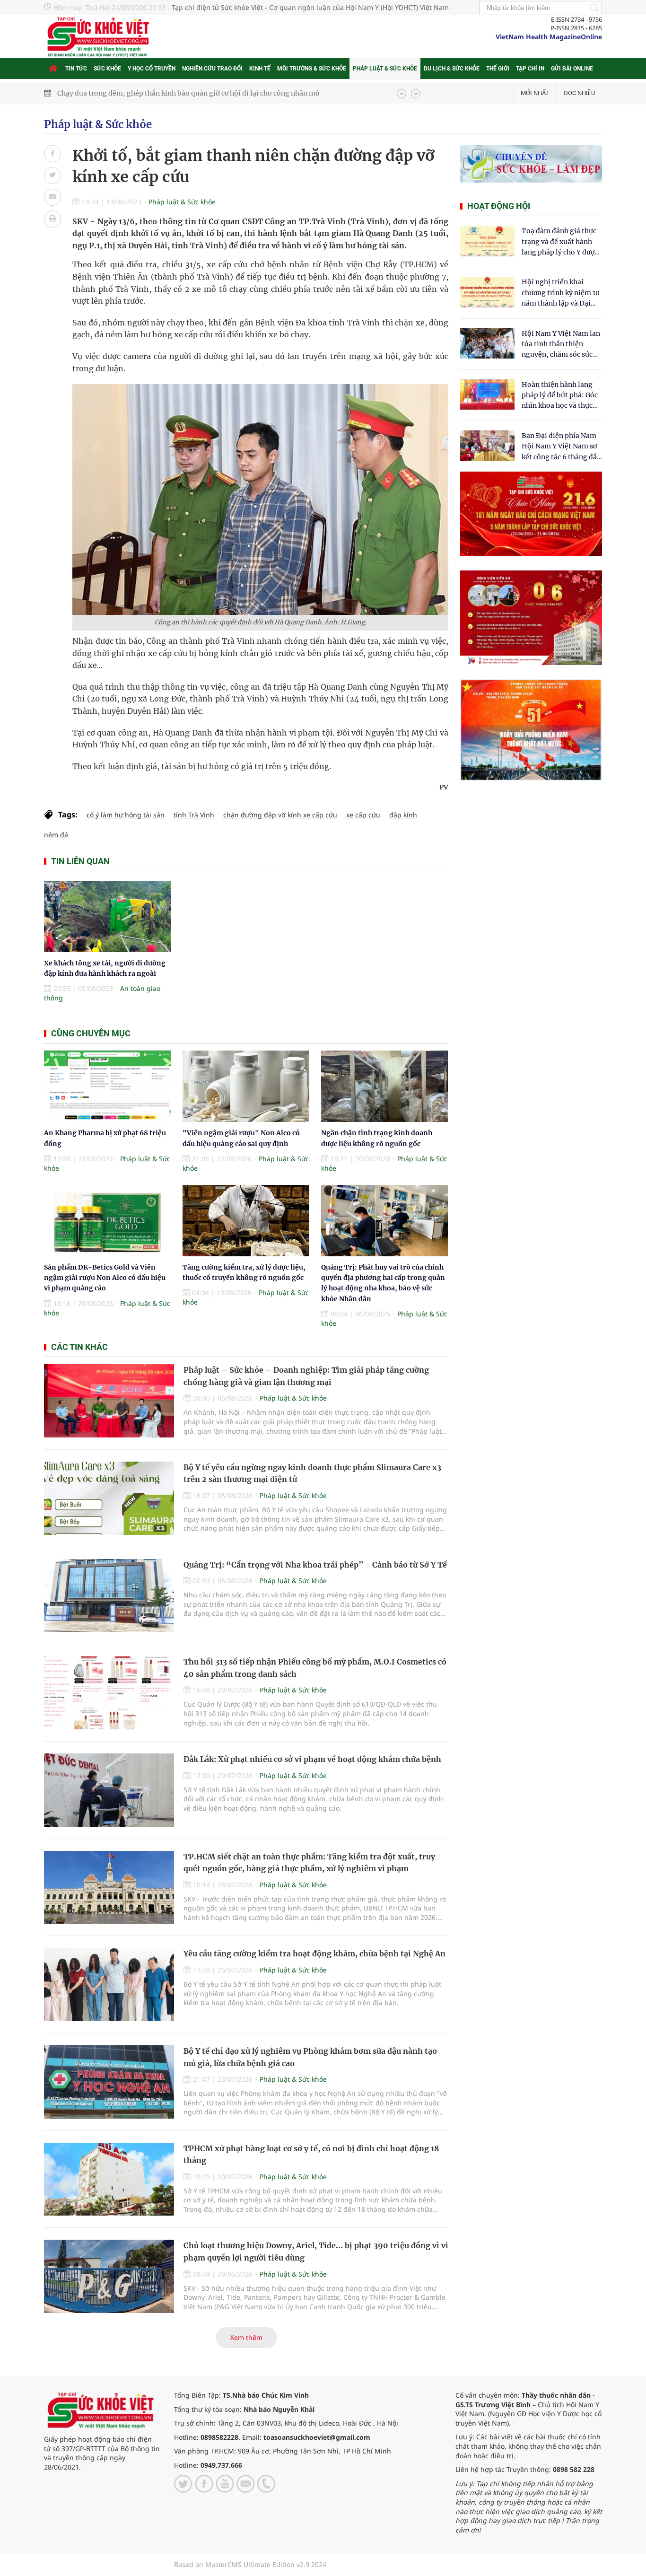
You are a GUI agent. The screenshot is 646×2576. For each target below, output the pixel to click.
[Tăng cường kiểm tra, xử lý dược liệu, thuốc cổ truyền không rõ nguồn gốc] (246, 1221)
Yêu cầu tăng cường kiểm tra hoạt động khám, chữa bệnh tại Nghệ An (314, 1954)
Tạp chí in (530, 69)
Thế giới (498, 69)
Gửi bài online (572, 69)
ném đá (56, 835)
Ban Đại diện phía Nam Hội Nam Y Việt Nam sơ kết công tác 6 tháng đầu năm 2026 (561, 447)
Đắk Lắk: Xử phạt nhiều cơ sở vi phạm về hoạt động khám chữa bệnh (312, 1759)
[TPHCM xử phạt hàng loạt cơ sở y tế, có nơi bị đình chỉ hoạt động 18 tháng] (109, 2179)
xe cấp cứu (363, 815)
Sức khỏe (107, 69)
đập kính (403, 815)
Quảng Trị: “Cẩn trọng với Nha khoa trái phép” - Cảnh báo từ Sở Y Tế (315, 1565)
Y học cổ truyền (152, 69)
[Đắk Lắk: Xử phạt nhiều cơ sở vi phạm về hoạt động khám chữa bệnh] (109, 1790)
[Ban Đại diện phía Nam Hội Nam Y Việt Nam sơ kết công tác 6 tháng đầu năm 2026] (487, 446)
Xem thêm (246, 2337)
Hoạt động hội (499, 206)
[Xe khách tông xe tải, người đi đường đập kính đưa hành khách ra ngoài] (107, 916)
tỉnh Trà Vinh (194, 815)
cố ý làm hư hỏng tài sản (126, 815)
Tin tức (76, 69)
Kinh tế (260, 69)
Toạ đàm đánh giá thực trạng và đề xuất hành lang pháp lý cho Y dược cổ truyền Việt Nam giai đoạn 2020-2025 (560, 242)
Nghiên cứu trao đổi (212, 69)
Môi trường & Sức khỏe (312, 69)
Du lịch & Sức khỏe (452, 69)
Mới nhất (535, 93)
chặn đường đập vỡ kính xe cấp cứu (280, 815)
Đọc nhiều (579, 93)
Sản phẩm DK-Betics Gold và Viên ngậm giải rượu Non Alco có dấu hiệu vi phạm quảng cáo (105, 1278)
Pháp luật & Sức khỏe (385, 69)
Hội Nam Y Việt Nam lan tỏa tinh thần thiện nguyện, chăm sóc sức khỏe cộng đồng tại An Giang (561, 345)
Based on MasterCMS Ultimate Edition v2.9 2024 (250, 2564)
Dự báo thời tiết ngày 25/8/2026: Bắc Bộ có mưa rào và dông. (155, 93)
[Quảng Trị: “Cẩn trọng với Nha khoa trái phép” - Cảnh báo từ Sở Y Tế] (109, 1596)
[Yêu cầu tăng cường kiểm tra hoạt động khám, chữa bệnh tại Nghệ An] (109, 1985)
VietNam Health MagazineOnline (549, 37)
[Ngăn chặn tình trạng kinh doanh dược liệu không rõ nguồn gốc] (384, 1086)
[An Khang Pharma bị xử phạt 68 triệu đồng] (107, 1086)
